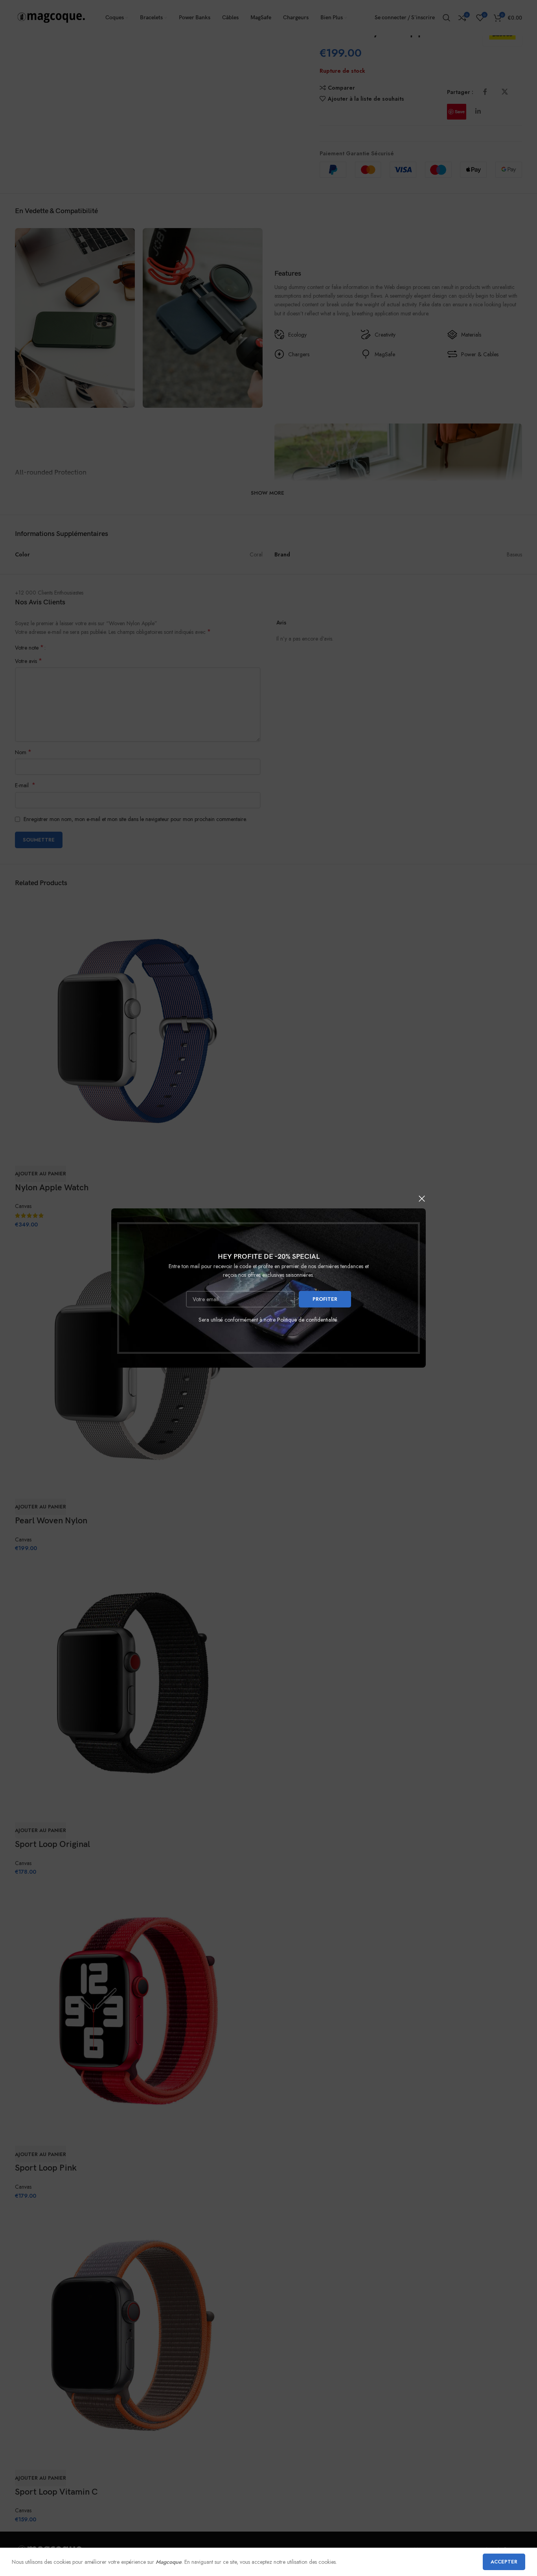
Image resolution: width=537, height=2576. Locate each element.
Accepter (504, 2562)
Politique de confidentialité (307, 1320)
